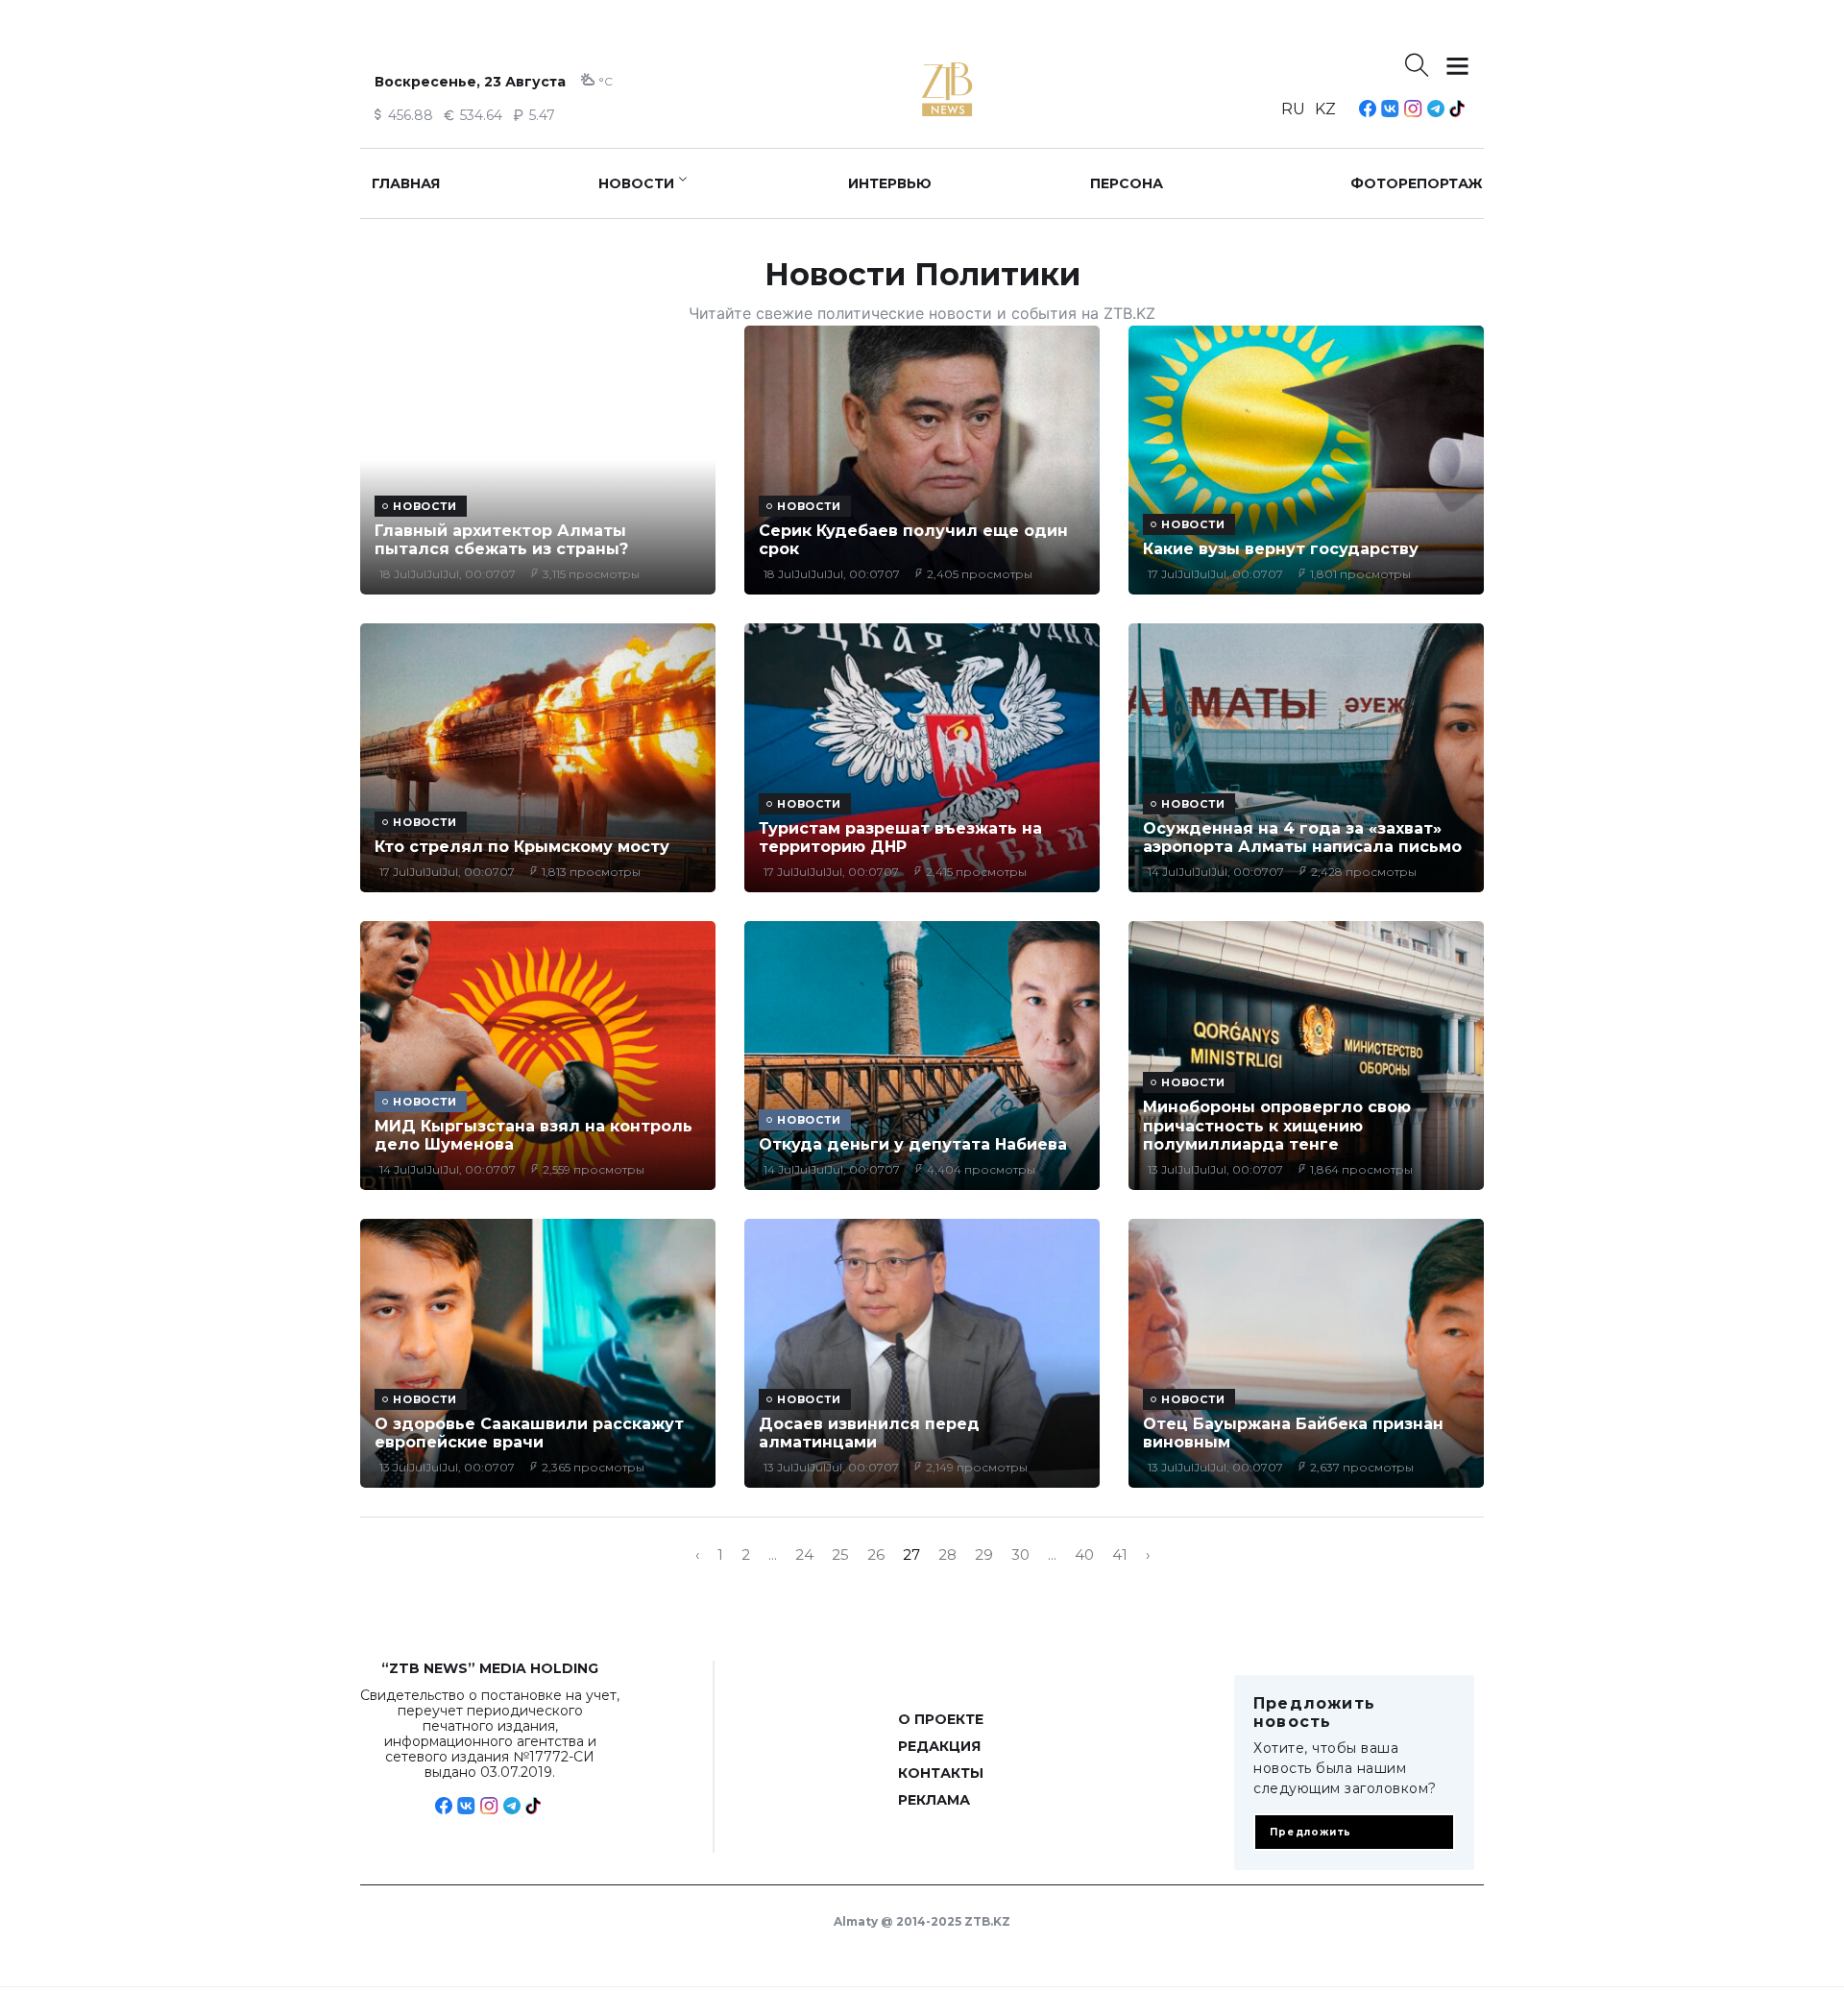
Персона (1127, 183)
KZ (1325, 109)
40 (1084, 1555)
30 (1020, 1555)
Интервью (890, 183)
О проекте (941, 1719)
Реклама (934, 1800)
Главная (406, 183)
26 (876, 1555)
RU (1293, 109)
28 (947, 1555)
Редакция (939, 1746)
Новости (636, 183)
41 (1120, 1555)
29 (984, 1555)
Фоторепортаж (1417, 183)
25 (840, 1555)
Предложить (1310, 1832)
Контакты (941, 1773)
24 (804, 1555)
